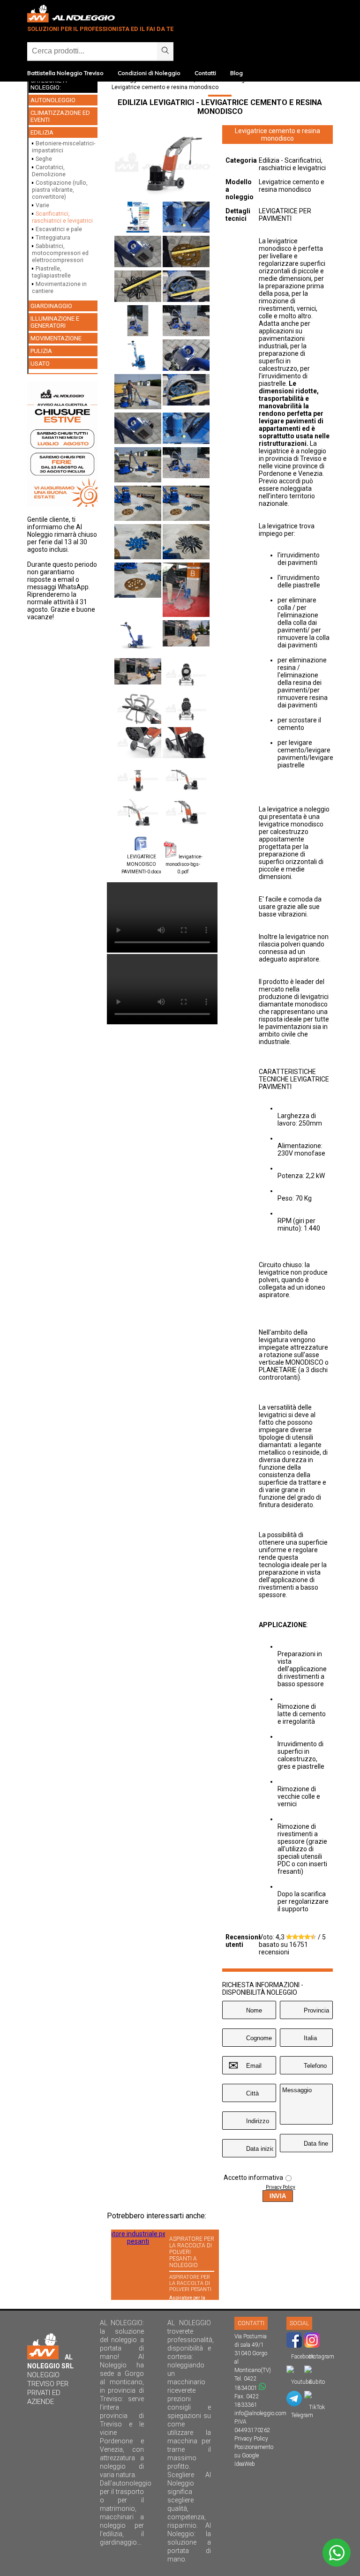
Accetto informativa (253, 2178)
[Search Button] (165, 51)
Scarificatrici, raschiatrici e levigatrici (62, 217)
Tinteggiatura (53, 237)
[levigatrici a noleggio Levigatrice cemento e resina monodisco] (186, 634)
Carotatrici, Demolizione (49, 171)
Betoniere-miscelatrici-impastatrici (64, 147)
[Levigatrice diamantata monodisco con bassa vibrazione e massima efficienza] (186, 675)
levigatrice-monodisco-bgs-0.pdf (184, 864)
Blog (236, 73)
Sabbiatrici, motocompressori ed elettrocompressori (60, 253)
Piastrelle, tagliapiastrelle (51, 272)
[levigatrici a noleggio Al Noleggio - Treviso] (138, 672)
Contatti (205, 73)
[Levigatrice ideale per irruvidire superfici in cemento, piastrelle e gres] (138, 709)
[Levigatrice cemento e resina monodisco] (162, 197)
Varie (42, 205)
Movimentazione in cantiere (59, 287)
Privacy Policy (281, 2187)
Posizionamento (254, 2447)
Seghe (44, 159)
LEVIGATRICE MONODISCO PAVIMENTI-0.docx (141, 864)
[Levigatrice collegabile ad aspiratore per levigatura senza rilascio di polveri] (138, 778)
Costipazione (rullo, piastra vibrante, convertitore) (60, 190)
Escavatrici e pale (59, 229)
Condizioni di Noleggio (149, 73)
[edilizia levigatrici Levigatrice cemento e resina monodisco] (138, 218)
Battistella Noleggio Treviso (65, 73)
